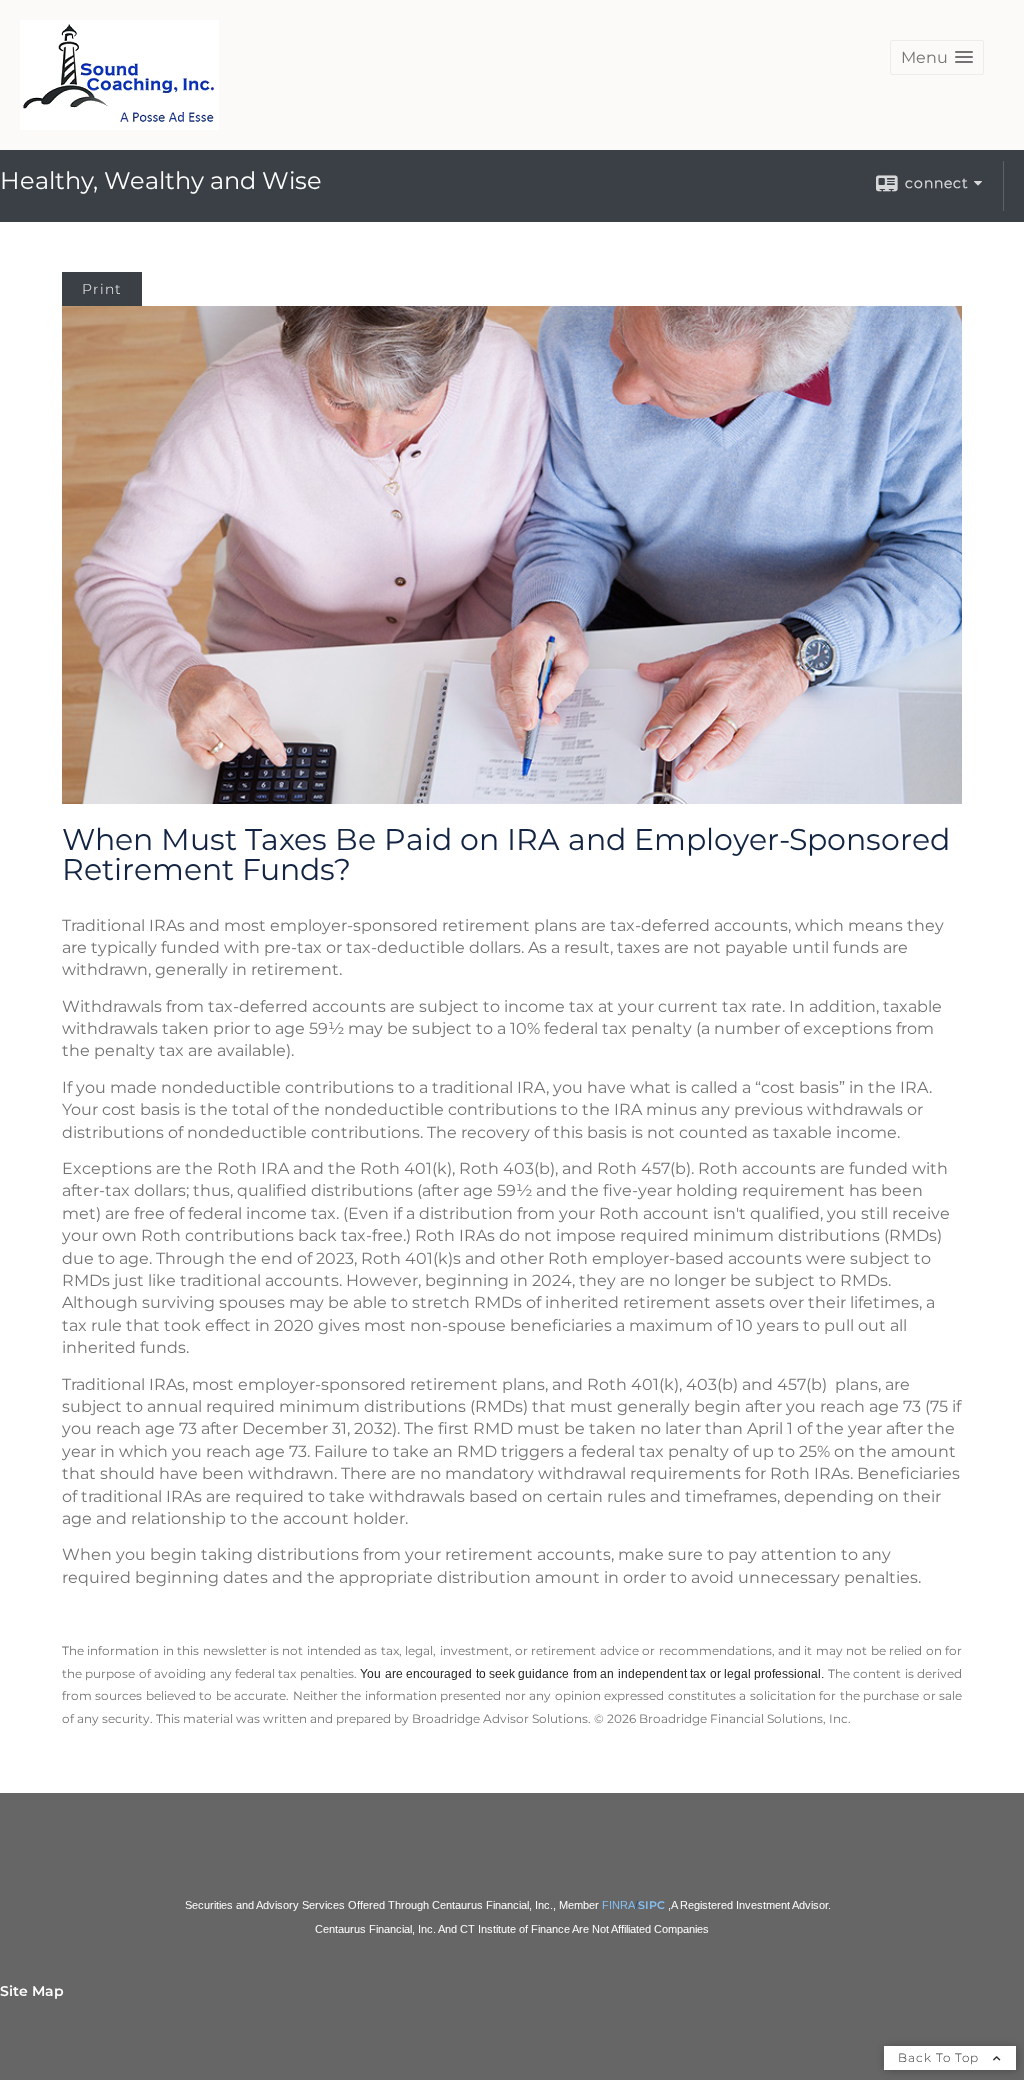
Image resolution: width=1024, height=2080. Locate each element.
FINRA (618, 1905)
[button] (937, 57)
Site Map (32, 1991)
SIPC (651, 1905)
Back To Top (940, 2057)
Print (102, 289)
